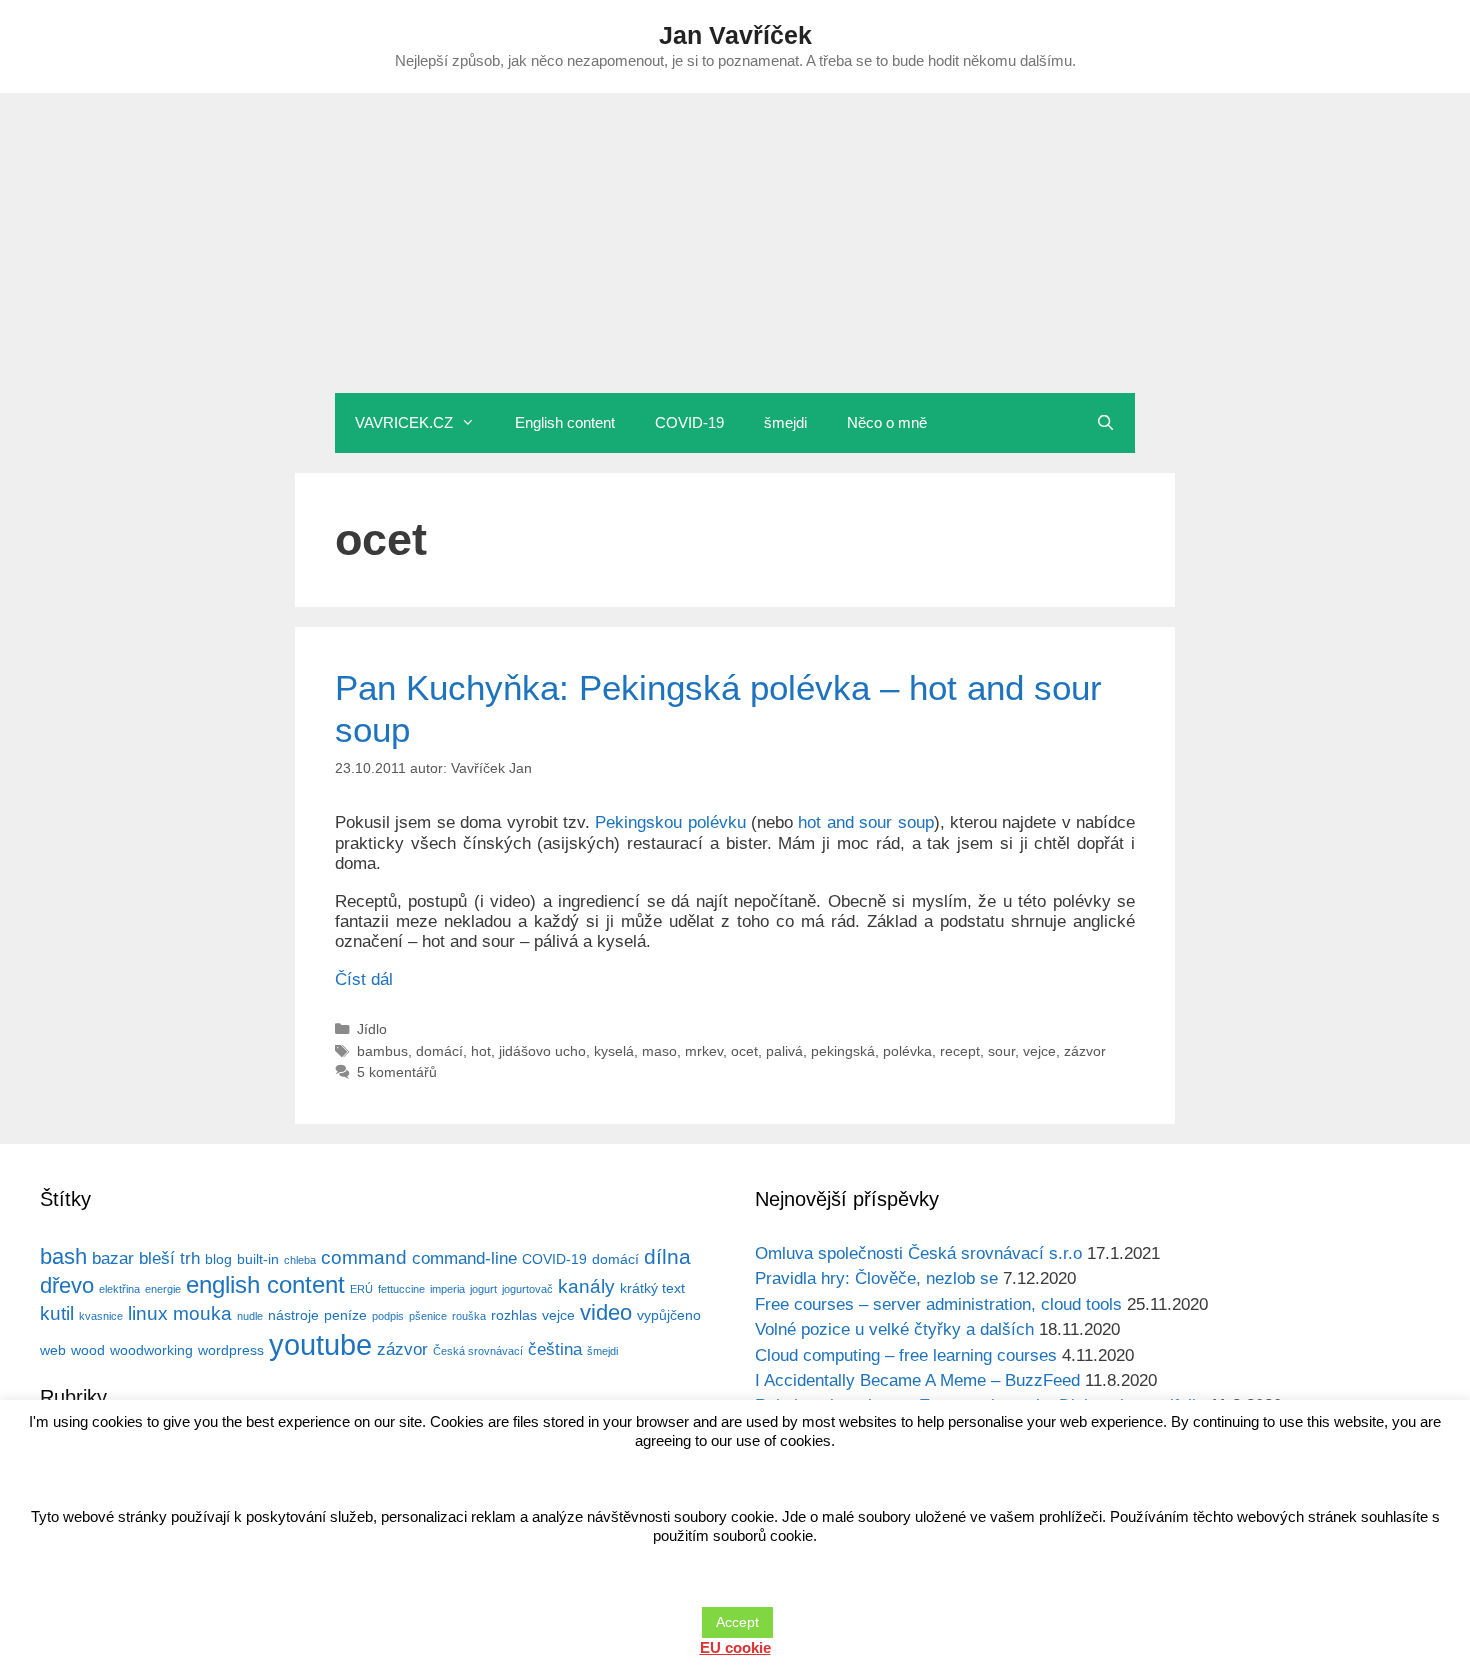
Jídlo (372, 1029)
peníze (345, 1315)
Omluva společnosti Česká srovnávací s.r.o (918, 1253)
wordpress (231, 1350)
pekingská (843, 1051)
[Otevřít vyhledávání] (1105, 423)
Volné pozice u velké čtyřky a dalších (894, 1329)
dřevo (67, 1285)
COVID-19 (689, 422)
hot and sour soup (865, 822)
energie (163, 1289)
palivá (784, 1051)
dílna (667, 1256)
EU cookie (735, 1647)
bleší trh (169, 1258)
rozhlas (514, 1315)
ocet (744, 1051)
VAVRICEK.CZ (404, 422)
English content (565, 422)
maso (659, 1051)
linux (148, 1313)
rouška (469, 1316)
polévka (907, 1051)
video (606, 1312)
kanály (586, 1286)
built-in (258, 1259)
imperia (447, 1289)
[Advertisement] (735, 243)
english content (265, 1284)
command (364, 1257)
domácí (439, 1051)
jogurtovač (527, 1289)
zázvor (1085, 1051)
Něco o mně (887, 422)
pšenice (428, 1316)
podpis (388, 1316)
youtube (320, 1344)
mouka (202, 1313)
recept (960, 1051)
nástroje (293, 1315)
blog (218, 1259)
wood (88, 1350)
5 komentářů (397, 1072)
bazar (113, 1258)
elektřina (119, 1289)
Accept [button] (737, 1622)
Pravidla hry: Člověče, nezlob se (876, 1278)
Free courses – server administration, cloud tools (938, 1304)
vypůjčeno (669, 1315)
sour (1001, 1051)
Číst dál (364, 979)
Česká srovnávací (478, 1351)
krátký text (652, 1288)
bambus (382, 1051)
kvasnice (101, 1316)
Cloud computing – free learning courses (906, 1355)
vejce (1039, 1051)
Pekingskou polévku (670, 822)
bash (63, 1256)
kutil (57, 1313)
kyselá (614, 1051)
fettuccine (401, 1289)
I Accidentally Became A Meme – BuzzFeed (917, 1380)
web (53, 1350)
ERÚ (361, 1289)
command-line (464, 1258)
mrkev (704, 1051)
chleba (300, 1260)
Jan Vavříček (735, 35)
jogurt (483, 1289)
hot (481, 1051)
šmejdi (785, 422)
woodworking (151, 1350)
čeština (555, 1349)
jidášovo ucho (542, 1051)
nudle (250, 1316)
